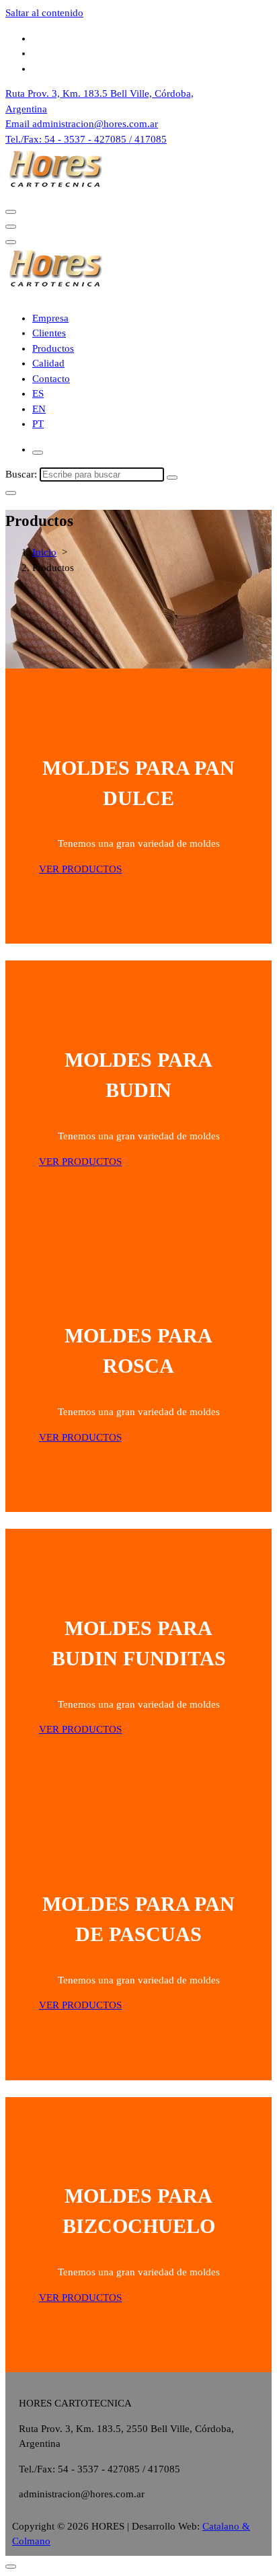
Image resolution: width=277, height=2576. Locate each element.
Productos (53, 348)
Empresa (50, 318)
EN (39, 409)
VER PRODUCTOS (80, 869)
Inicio (44, 552)
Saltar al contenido (44, 13)
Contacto (51, 379)
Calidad (48, 363)
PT (38, 424)
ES (38, 393)
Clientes (49, 333)
